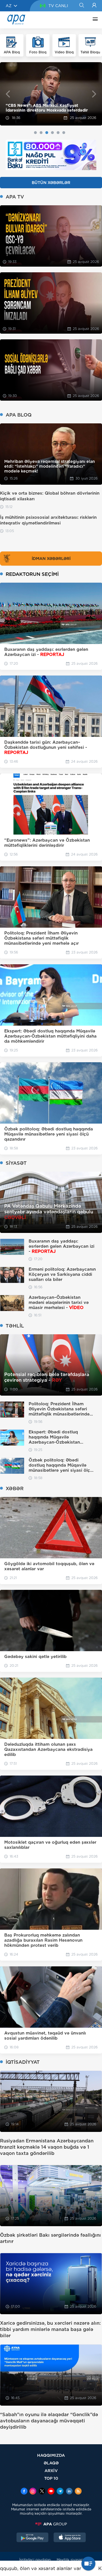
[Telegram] (60, 2492)
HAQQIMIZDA (51, 2455)
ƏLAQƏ (51, 2463)
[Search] (81, 6)
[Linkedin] (69, 2492)
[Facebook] (24, 2492)
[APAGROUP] (51, 2524)
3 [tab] (47, 133)
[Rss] (78, 2492)
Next (94, 94)
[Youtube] (51, 2492)
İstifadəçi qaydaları (35, 2560)
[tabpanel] (51, 94)
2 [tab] (41, 133)
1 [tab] (35, 133)
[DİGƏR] (94, 20)
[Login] (94, 6)
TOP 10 (51, 2478)
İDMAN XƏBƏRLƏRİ (51, 559)
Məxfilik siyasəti (70, 2560)
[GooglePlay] (33, 2538)
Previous (8, 94)
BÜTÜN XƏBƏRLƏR (51, 183)
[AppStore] (70, 2538)
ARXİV (51, 2471)
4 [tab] (52, 133)
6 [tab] (64, 133)
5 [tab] (58, 133)
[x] (42, 2492)
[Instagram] (33, 2492)
